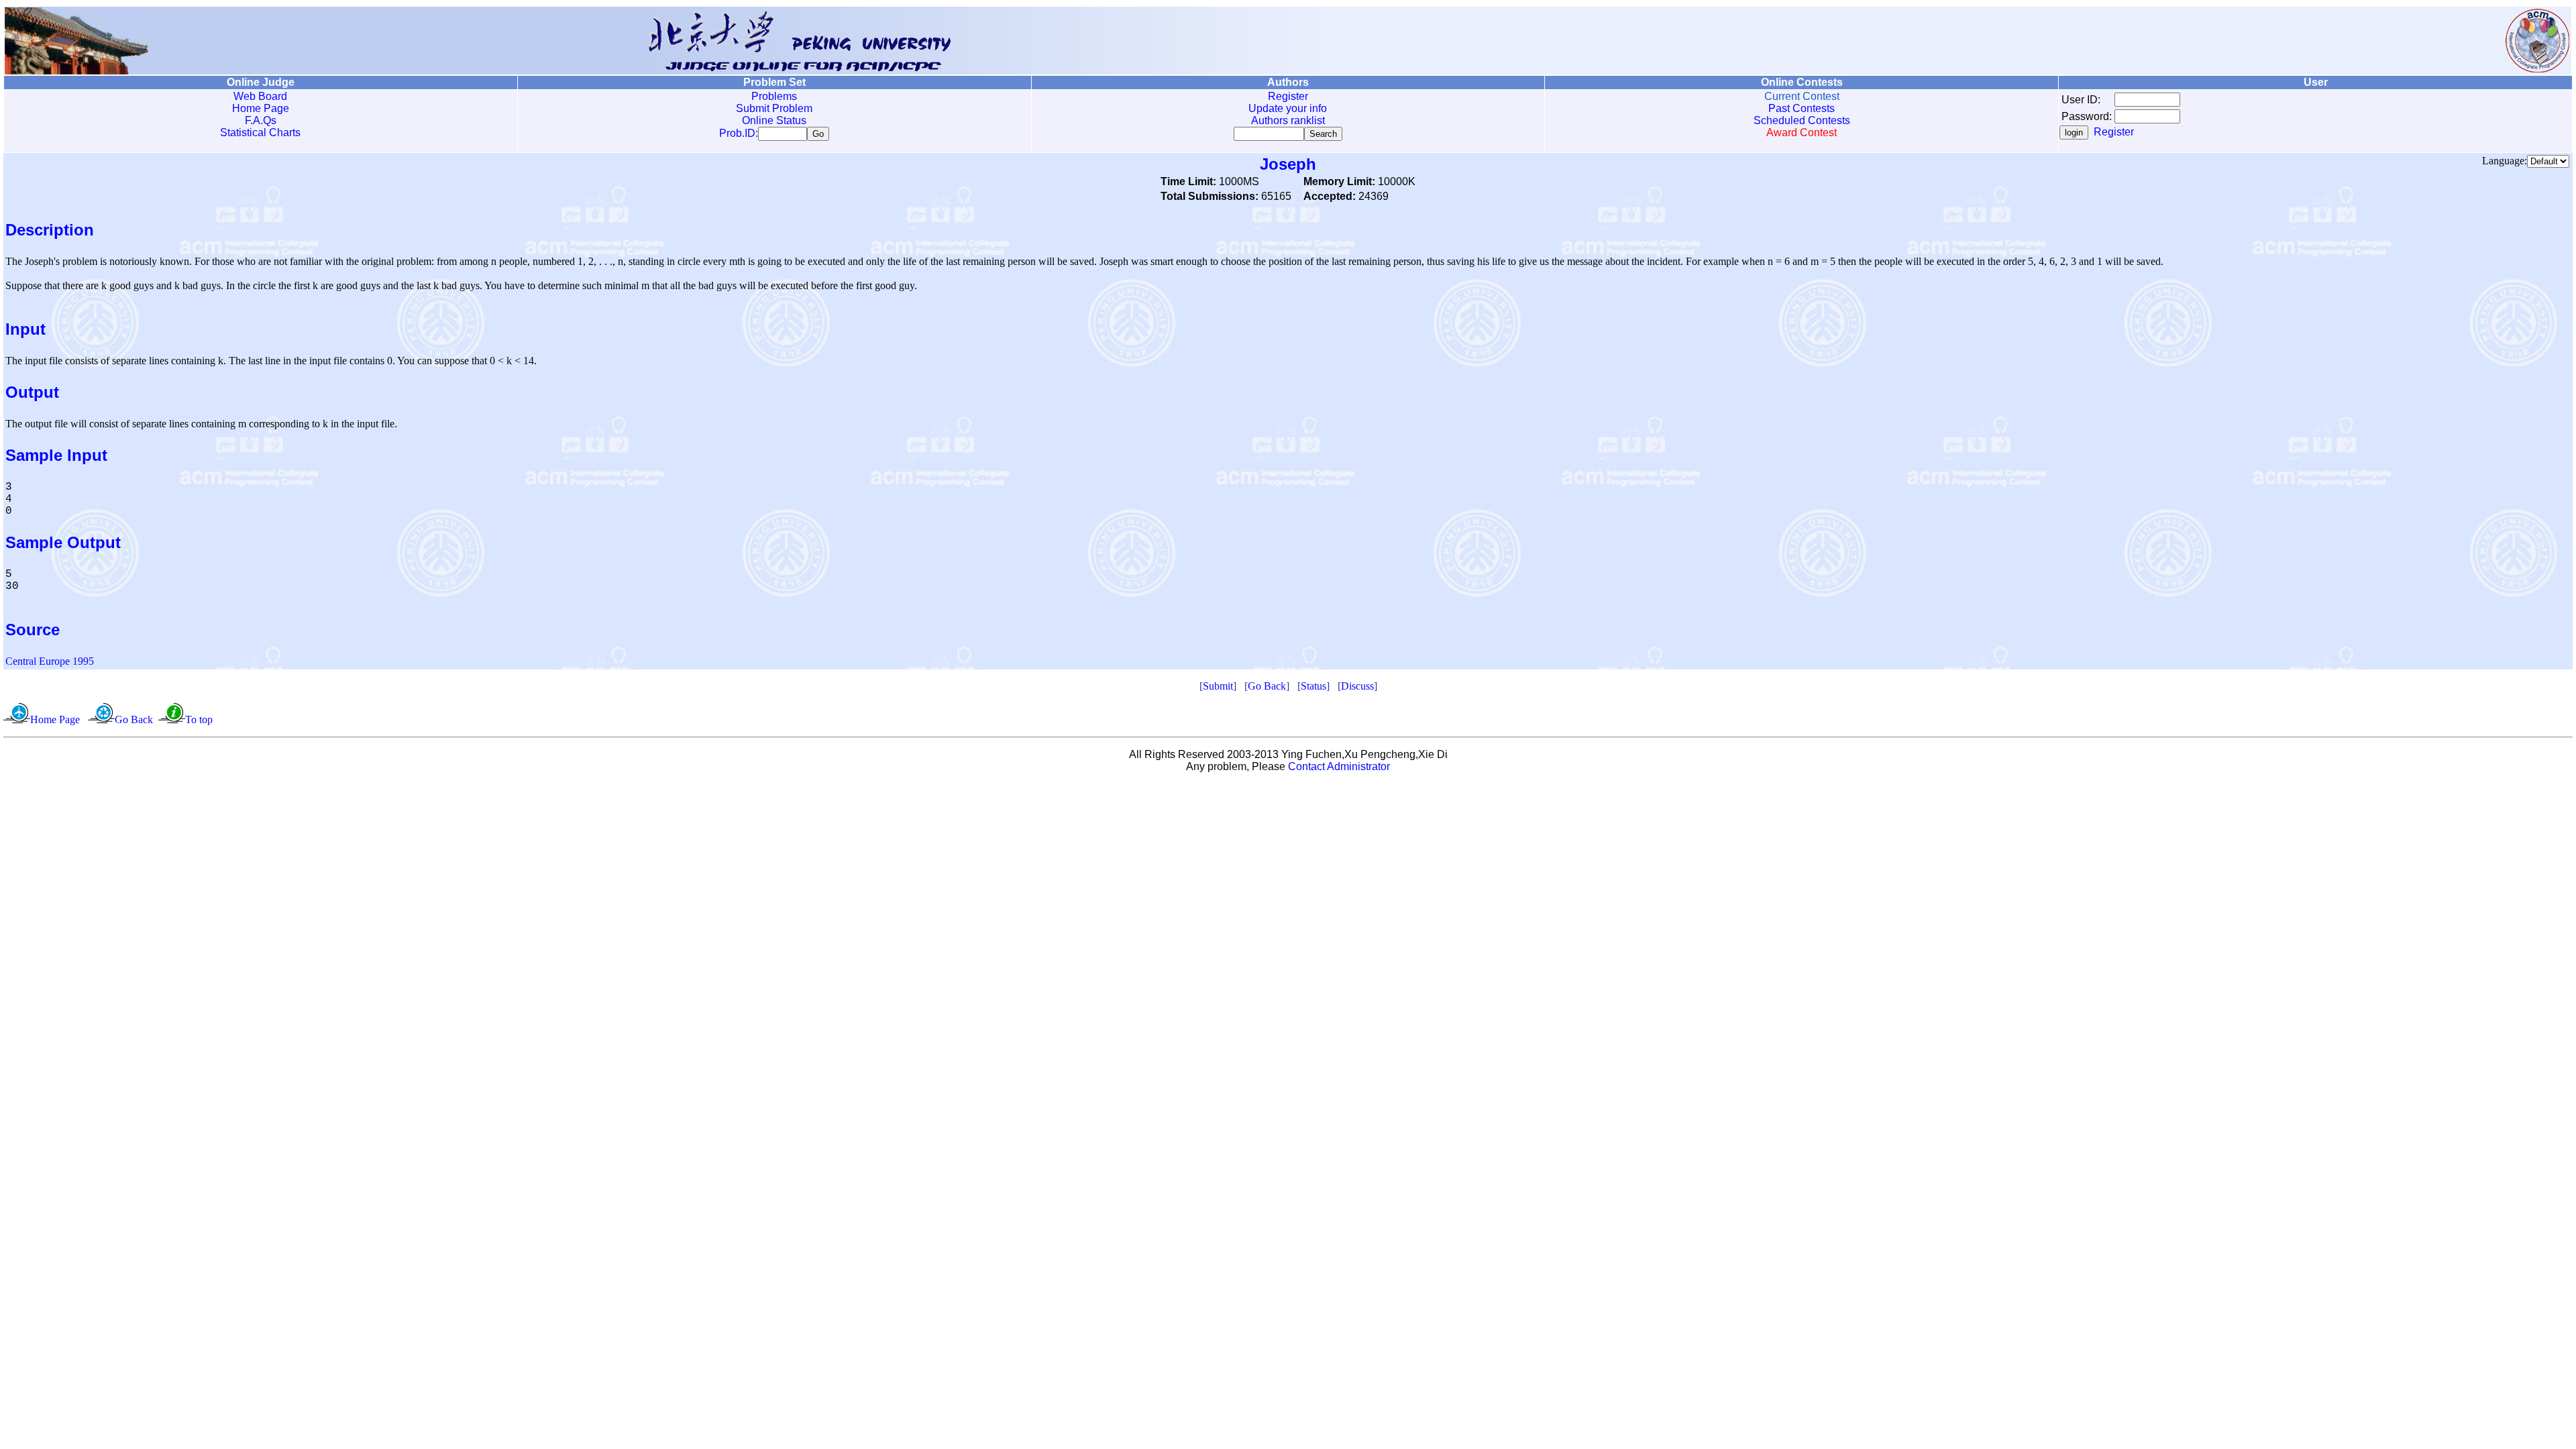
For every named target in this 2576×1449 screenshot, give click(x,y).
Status (1313, 686)
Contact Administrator (1339, 766)
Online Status (774, 120)
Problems (774, 96)
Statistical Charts (260, 132)
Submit (1218, 686)
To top (199, 719)
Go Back (1267, 686)
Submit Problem (774, 108)
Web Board (260, 96)
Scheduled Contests (1802, 120)
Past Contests (1802, 108)
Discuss (1357, 686)
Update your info (1288, 108)
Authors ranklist (1288, 120)
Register (1288, 96)
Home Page (261, 108)
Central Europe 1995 (50, 661)
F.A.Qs (261, 120)
